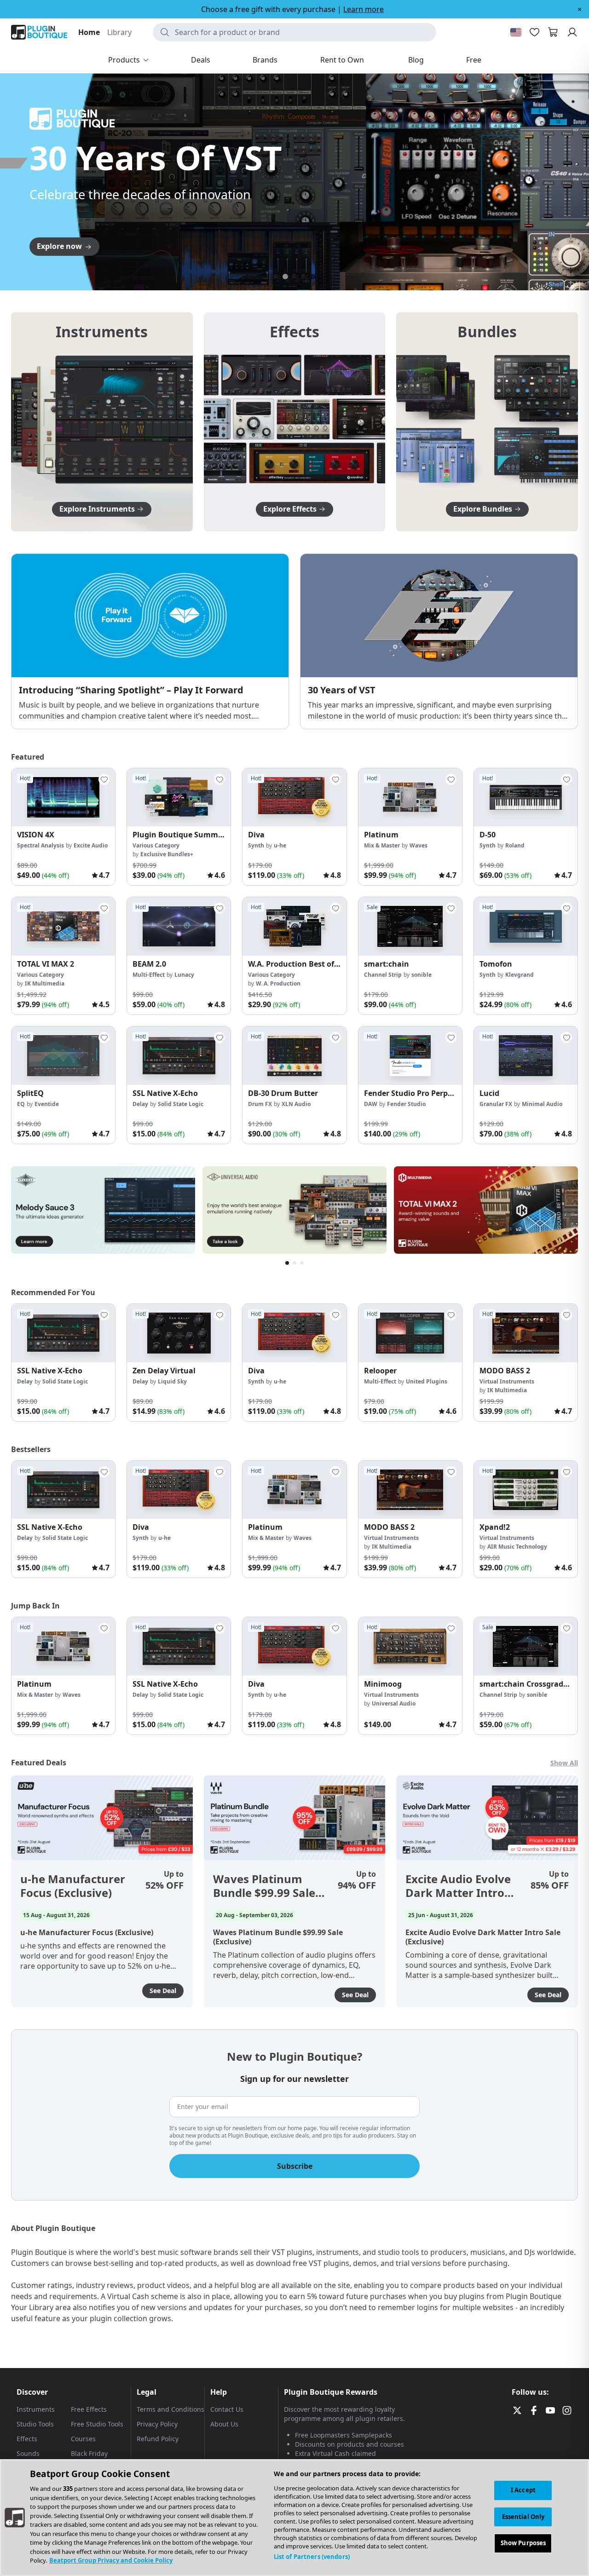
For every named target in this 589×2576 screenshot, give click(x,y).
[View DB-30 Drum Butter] (294, 1056)
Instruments (36, 2409)
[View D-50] (526, 798)
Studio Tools (35, 2424)
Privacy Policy (157, 2424)
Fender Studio (406, 1104)
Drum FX (260, 1104)
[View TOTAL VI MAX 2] (63, 926)
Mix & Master (382, 845)
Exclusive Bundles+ (167, 854)
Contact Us (227, 2409)
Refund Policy (158, 2439)
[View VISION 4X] (63, 798)
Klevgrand (520, 975)
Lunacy (184, 975)
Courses (83, 2439)
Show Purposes (523, 2543)
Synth (256, 845)
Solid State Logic (181, 1104)
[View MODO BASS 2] (526, 1333)
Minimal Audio (542, 1104)
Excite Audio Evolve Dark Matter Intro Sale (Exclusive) (458, 1886)
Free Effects (89, 2409)
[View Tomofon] (526, 926)
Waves (419, 845)
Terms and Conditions (170, 2409)
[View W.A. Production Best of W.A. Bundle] (294, 926)
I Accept (523, 2490)
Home (89, 32)
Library (119, 32)
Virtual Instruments (507, 1381)
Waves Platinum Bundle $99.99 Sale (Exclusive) (264, 1886)
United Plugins (427, 1381)
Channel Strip (383, 975)
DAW (371, 1104)
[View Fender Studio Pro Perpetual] (410, 1056)
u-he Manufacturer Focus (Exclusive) (73, 1886)
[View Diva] (294, 798)
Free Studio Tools (97, 2424)
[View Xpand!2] (526, 1490)
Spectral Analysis (40, 845)
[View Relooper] (410, 1333)
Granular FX (496, 1104)
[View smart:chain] (410, 926)
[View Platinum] (410, 798)
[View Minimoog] (410, 1646)
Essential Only (523, 2517)
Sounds (28, 2453)
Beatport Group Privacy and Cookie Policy (111, 2560)
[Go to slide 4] (304, 277)
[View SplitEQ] (63, 1056)
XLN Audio (296, 1104)
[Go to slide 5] (313, 277)
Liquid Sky (172, 1381)
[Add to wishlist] (104, 779)
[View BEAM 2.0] (179, 926)
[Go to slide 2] (285, 277)
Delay (140, 1104)
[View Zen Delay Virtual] (179, 1333)
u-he (280, 845)
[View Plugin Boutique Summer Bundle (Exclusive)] (179, 798)
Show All (564, 1763)
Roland (515, 845)
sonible (422, 975)
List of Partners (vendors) (312, 2557)
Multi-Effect (149, 975)
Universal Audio (394, 1703)
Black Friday (89, 2453)
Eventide (47, 1104)
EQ (21, 1104)
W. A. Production (278, 983)
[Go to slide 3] (294, 277)
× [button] (580, 9)
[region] (294, 2518)
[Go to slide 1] (276, 277)
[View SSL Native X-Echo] (179, 1056)
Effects (27, 2439)
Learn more (364, 9)
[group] (63, 827)
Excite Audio (91, 845)
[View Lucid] (526, 1056)
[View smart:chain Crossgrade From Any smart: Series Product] (526, 1646)
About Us (224, 2424)
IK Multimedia (45, 983)
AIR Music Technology (517, 1547)
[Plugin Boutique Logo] (39, 32)
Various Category (156, 845)
